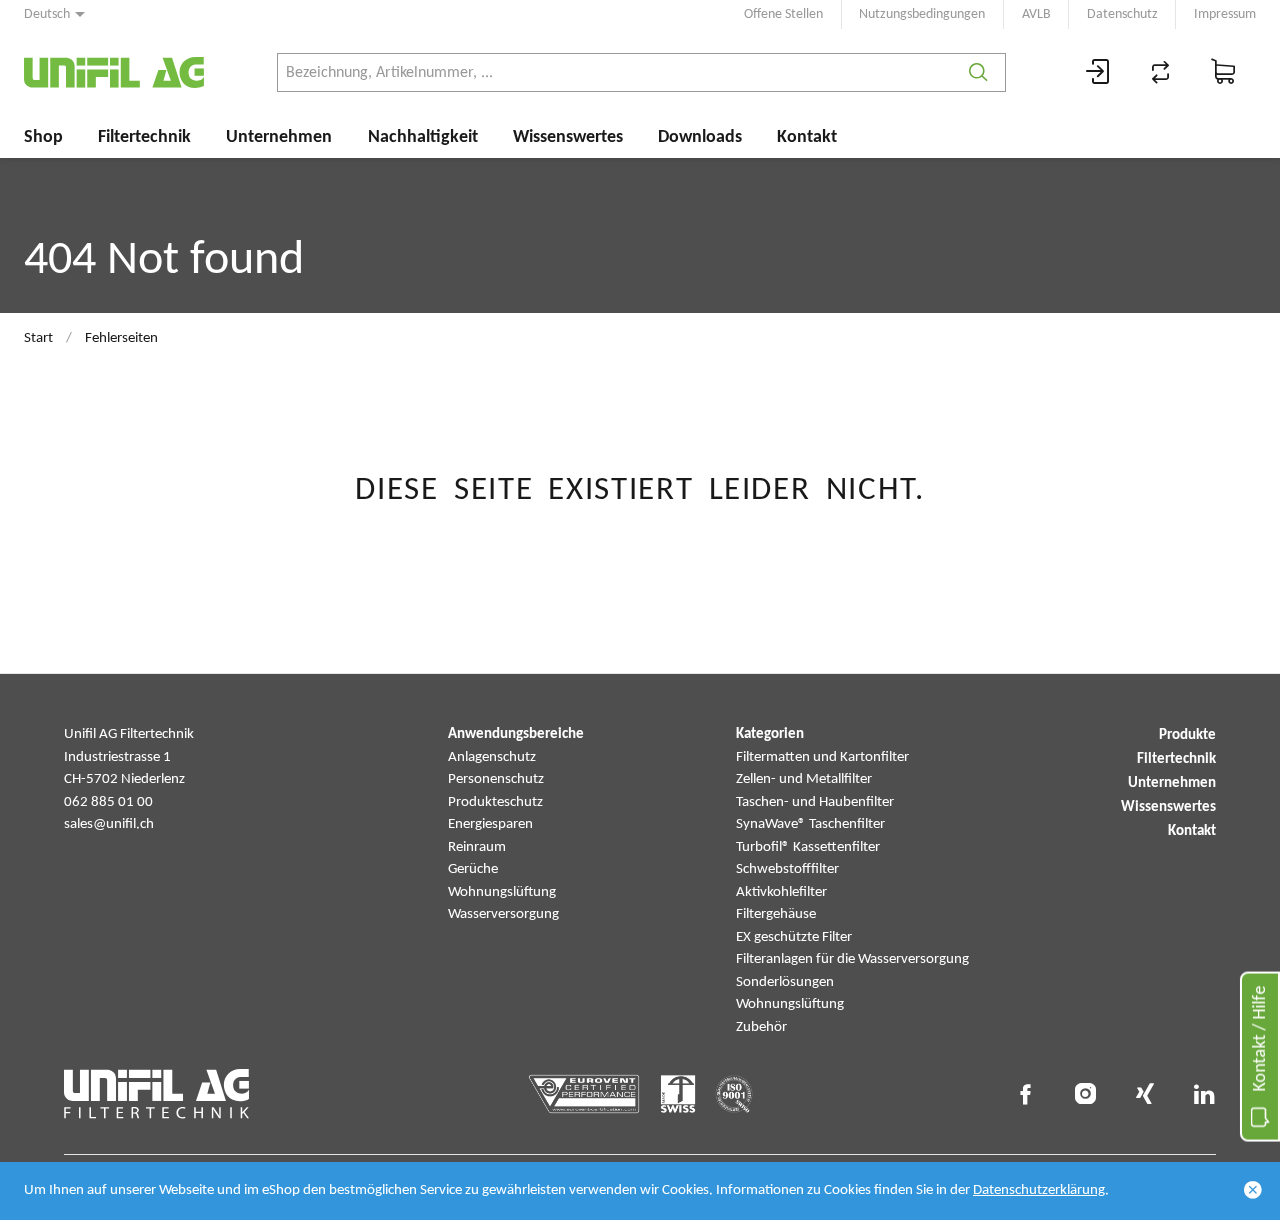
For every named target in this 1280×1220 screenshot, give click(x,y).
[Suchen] (978, 72)
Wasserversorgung (503, 914)
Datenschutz (1122, 14)
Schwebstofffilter (787, 869)
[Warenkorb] (1224, 72)
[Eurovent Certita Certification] (584, 1094)
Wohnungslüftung (502, 892)
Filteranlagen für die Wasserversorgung (852, 959)
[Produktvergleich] (1161, 72)
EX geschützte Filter (794, 937)
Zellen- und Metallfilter (804, 779)
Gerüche (473, 869)
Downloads (700, 137)
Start (38, 338)
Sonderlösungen (785, 982)
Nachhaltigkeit (423, 137)
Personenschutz (496, 779)
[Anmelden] (1098, 72)
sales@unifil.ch (109, 824)
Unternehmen (279, 137)
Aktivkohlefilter (781, 892)
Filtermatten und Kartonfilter (822, 757)
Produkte (1187, 735)
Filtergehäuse (776, 914)
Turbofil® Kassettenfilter (808, 847)
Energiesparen (490, 824)
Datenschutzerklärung (1039, 1190)
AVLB (1036, 14)
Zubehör (761, 1027)
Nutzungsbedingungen (922, 14)
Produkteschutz (495, 802)
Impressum (1225, 14)
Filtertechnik (144, 137)
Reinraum (477, 847)
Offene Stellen (783, 14)
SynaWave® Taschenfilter (810, 824)
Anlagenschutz (492, 757)
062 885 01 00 (108, 802)
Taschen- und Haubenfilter (815, 802)
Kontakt (807, 137)
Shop (43, 137)
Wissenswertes (568, 137)
